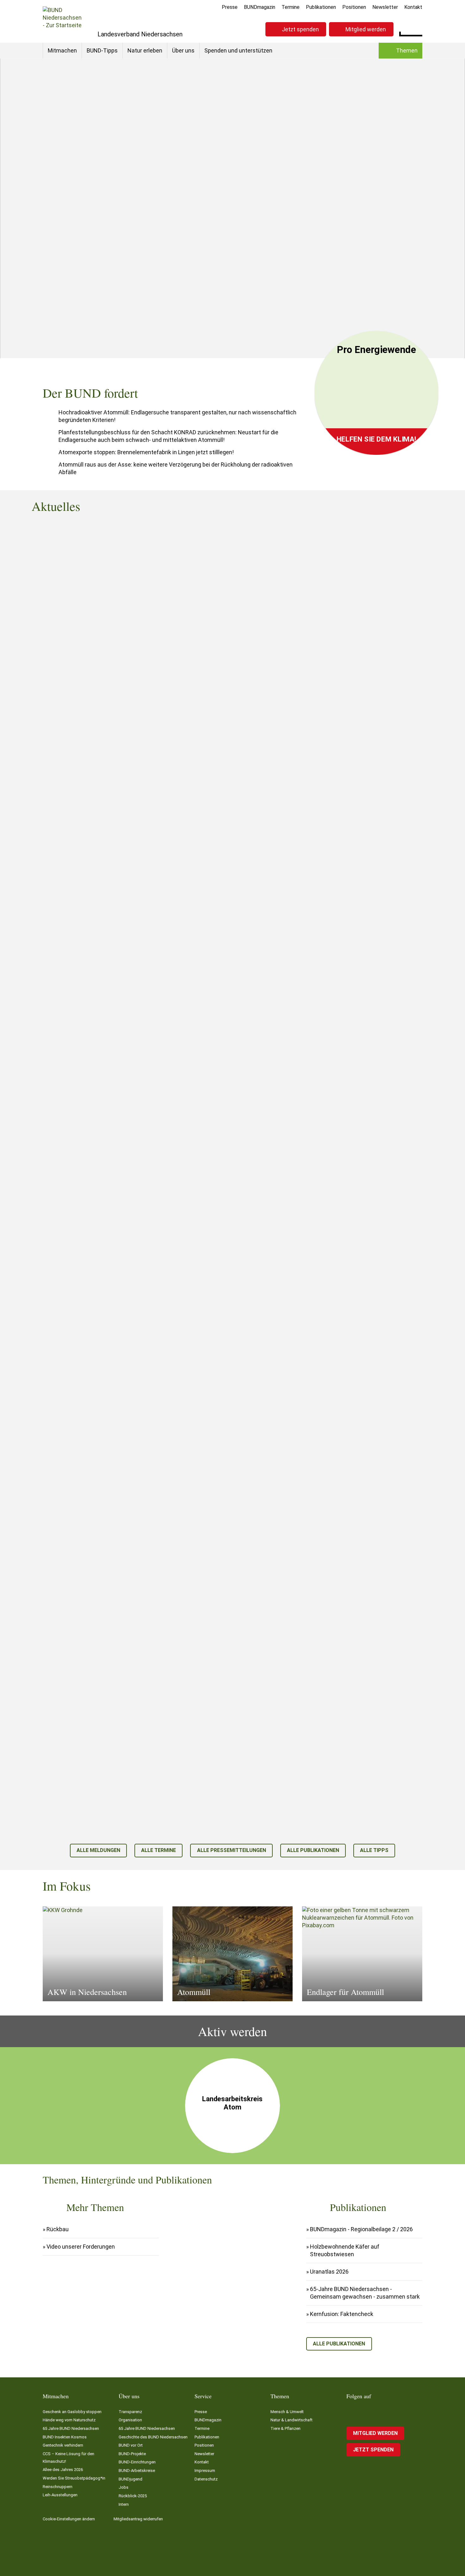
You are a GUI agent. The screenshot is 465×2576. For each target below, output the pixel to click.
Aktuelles (347, 285)
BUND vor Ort (131, 2445)
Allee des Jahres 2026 (63, 2470)
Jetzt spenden (300, 29)
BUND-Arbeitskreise (137, 2471)
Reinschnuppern (58, 2487)
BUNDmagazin (260, 7)
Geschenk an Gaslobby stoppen (72, 2412)
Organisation (130, 2420)
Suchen (417, 28)
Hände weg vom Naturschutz (69, 2420)
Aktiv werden (352, 314)
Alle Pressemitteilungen (232, 1850)
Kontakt (413, 7)
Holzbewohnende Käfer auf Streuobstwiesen (345, 2250)
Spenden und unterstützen (238, 50)
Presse (230, 7)
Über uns (183, 50)
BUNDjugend (130, 2479)
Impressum (205, 2471)
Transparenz (130, 2412)
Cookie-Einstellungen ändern (69, 2519)
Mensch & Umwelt (174, 262)
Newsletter (385, 7)
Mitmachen (62, 50)
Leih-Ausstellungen (60, 2495)
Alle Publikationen (313, 1850)
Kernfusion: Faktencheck (342, 2314)
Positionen (354, 7)
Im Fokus (347, 299)
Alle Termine (158, 1850)
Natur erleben (145, 50)
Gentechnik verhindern (63, 2445)
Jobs (124, 2487)
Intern (124, 2504)
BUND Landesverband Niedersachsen (103, 262)
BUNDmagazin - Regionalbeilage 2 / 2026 (361, 2229)
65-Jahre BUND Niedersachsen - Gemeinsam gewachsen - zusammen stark (365, 2293)
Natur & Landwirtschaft (291, 2420)
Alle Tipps (374, 1850)
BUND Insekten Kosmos (65, 2437)
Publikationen (321, 7)
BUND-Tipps (102, 50)
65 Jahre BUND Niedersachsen (71, 2428)
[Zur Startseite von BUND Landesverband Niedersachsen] (62, 21)
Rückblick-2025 (133, 2496)
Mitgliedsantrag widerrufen (138, 2519)
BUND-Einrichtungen (137, 2462)
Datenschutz (206, 2479)
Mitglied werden (366, 29)
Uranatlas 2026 (329, 2272)
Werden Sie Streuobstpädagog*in (74, 2478)
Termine (291, 7)
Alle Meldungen (98, 1850)
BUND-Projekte (132, 2454)
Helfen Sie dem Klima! (376, 439)
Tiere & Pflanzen (285, 2428)
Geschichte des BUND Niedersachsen (153, 2437)
